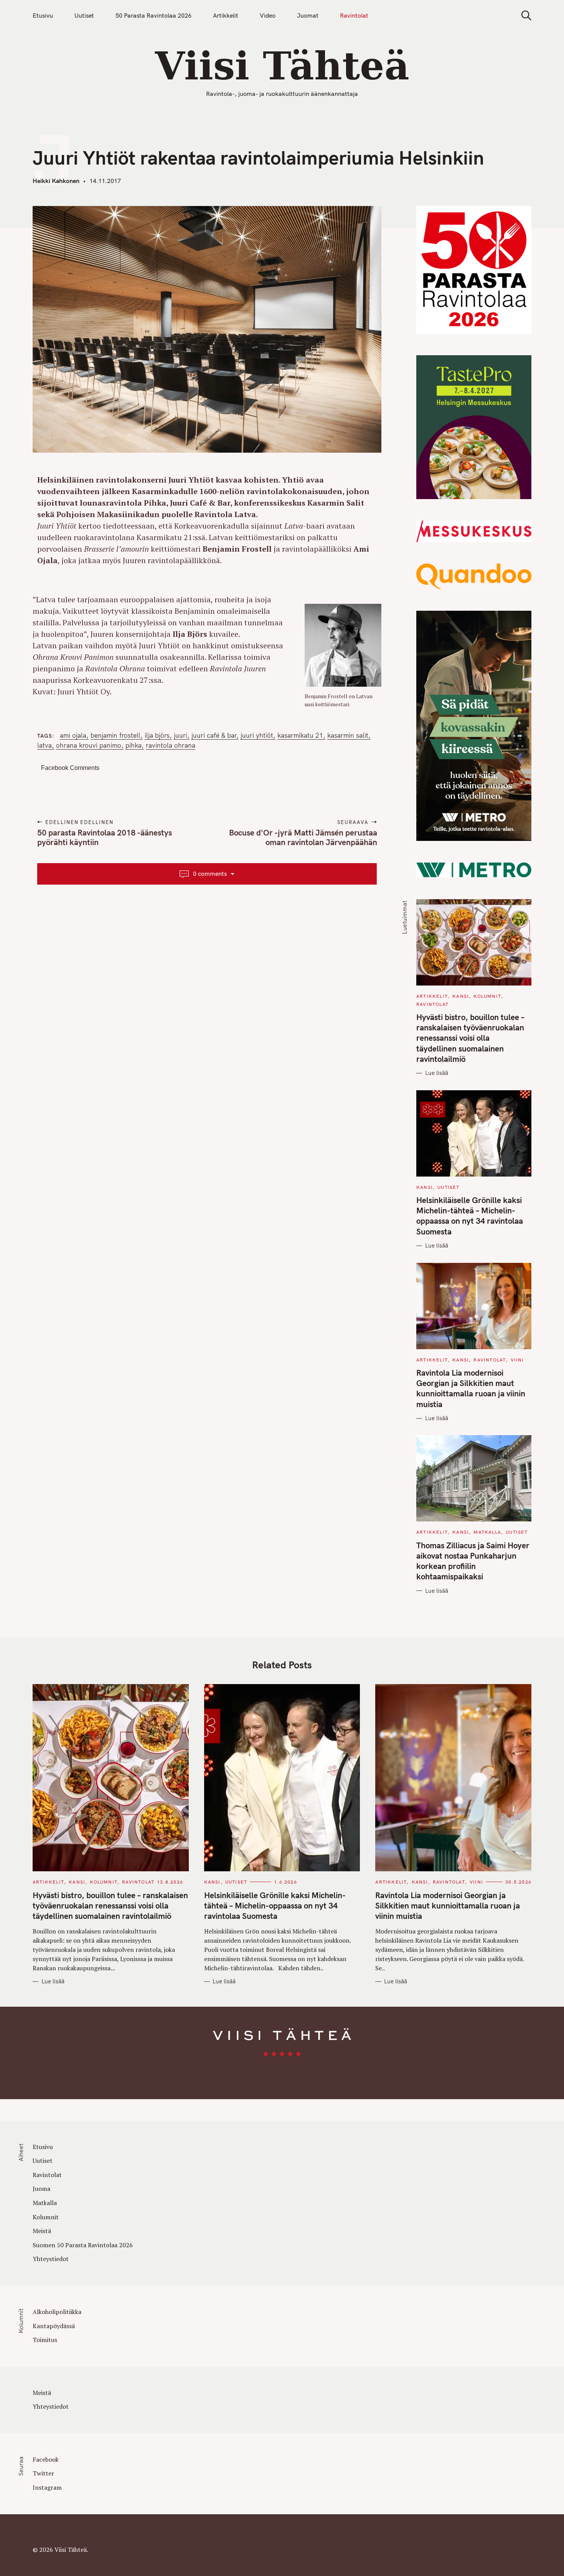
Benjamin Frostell (115, 735)
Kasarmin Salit (348, 735)
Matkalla (487, 1532)
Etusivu (43, 15)
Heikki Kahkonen (56, 181)
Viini (517, 1360)
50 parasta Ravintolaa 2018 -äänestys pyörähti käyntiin (105, 837)
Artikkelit (226, 15)
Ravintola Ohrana (171, 745)
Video (268, 15)
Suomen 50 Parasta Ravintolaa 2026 (83, 2245)
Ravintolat (354, 15)
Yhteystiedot (51, 2259)
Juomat (308, 15)
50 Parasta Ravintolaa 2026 (153, 15)
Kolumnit (487, 996)
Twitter (43, 2473)
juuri (181, 735)
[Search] (524, 16)
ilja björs (157, 735)
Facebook (46, 2459)
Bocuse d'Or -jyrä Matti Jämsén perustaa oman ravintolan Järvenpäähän (303, 837)
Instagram (47, 2487)
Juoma (41, 2189)
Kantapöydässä (54, 2326)
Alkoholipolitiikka (57, 2312)
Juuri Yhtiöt (257, 735)
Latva (45, 745)
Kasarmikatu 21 (300, 735)
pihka (134, 745)
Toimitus (45, 2340)
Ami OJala (73, 735)
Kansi (461, 996)
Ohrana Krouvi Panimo (89, 745)
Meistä (42, 2231)
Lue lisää (437, 1073)
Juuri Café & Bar (214, 735)
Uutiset (84, 15)
